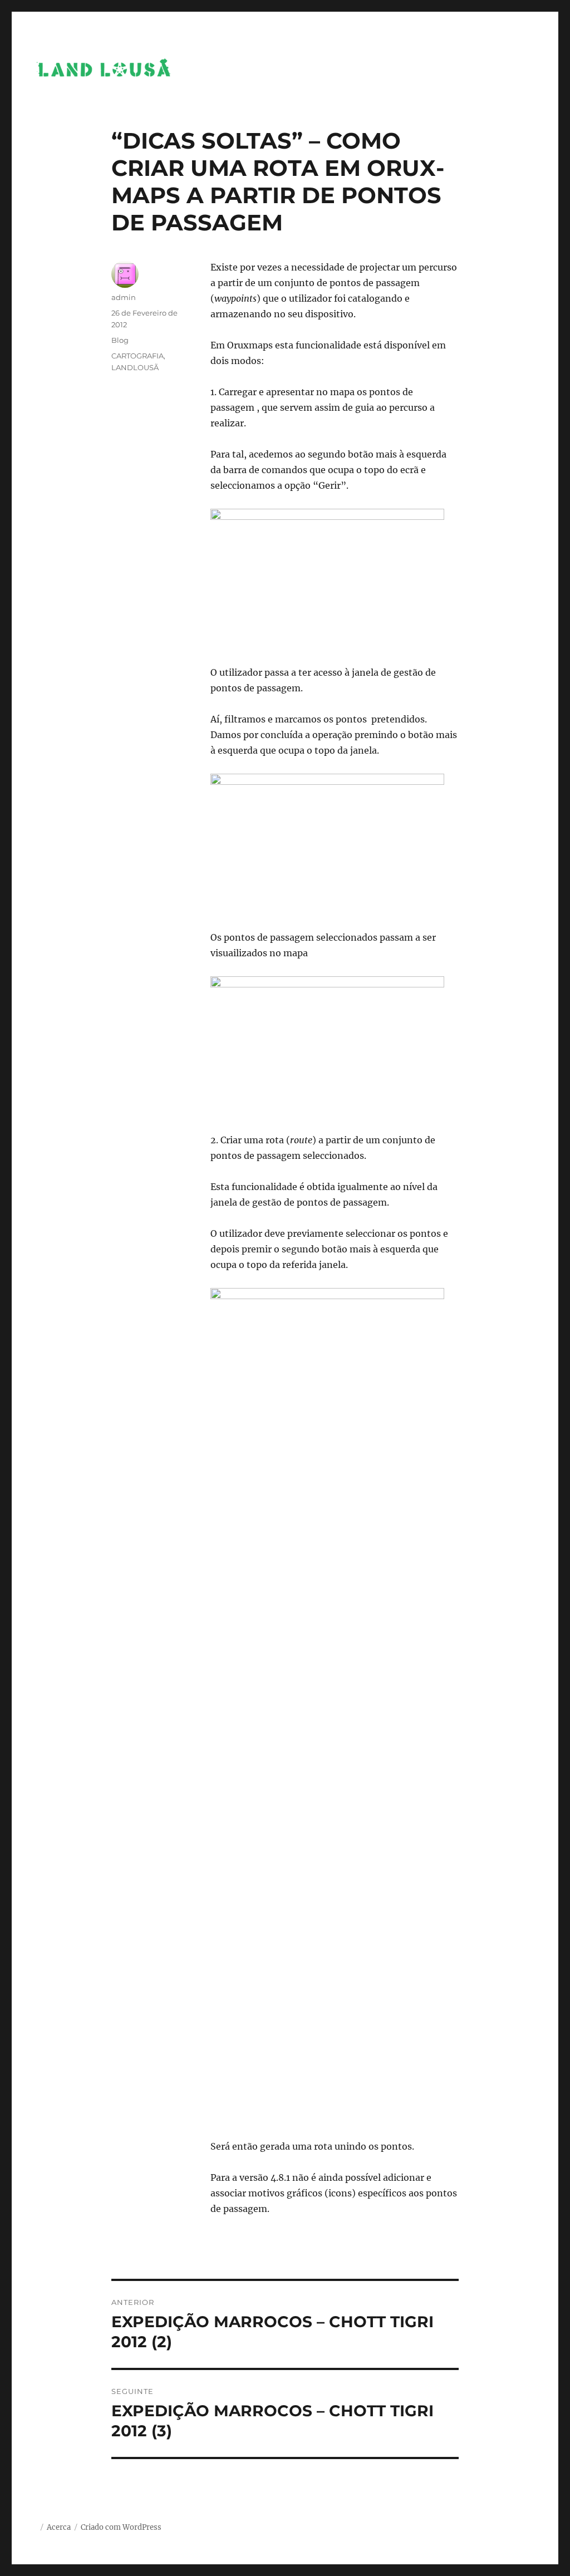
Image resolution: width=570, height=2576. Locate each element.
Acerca (59, 2527)
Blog (120, 340)
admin (124, 297)
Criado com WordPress (121, 2527)
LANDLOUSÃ (135, 367)
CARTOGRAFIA (137, 356)
